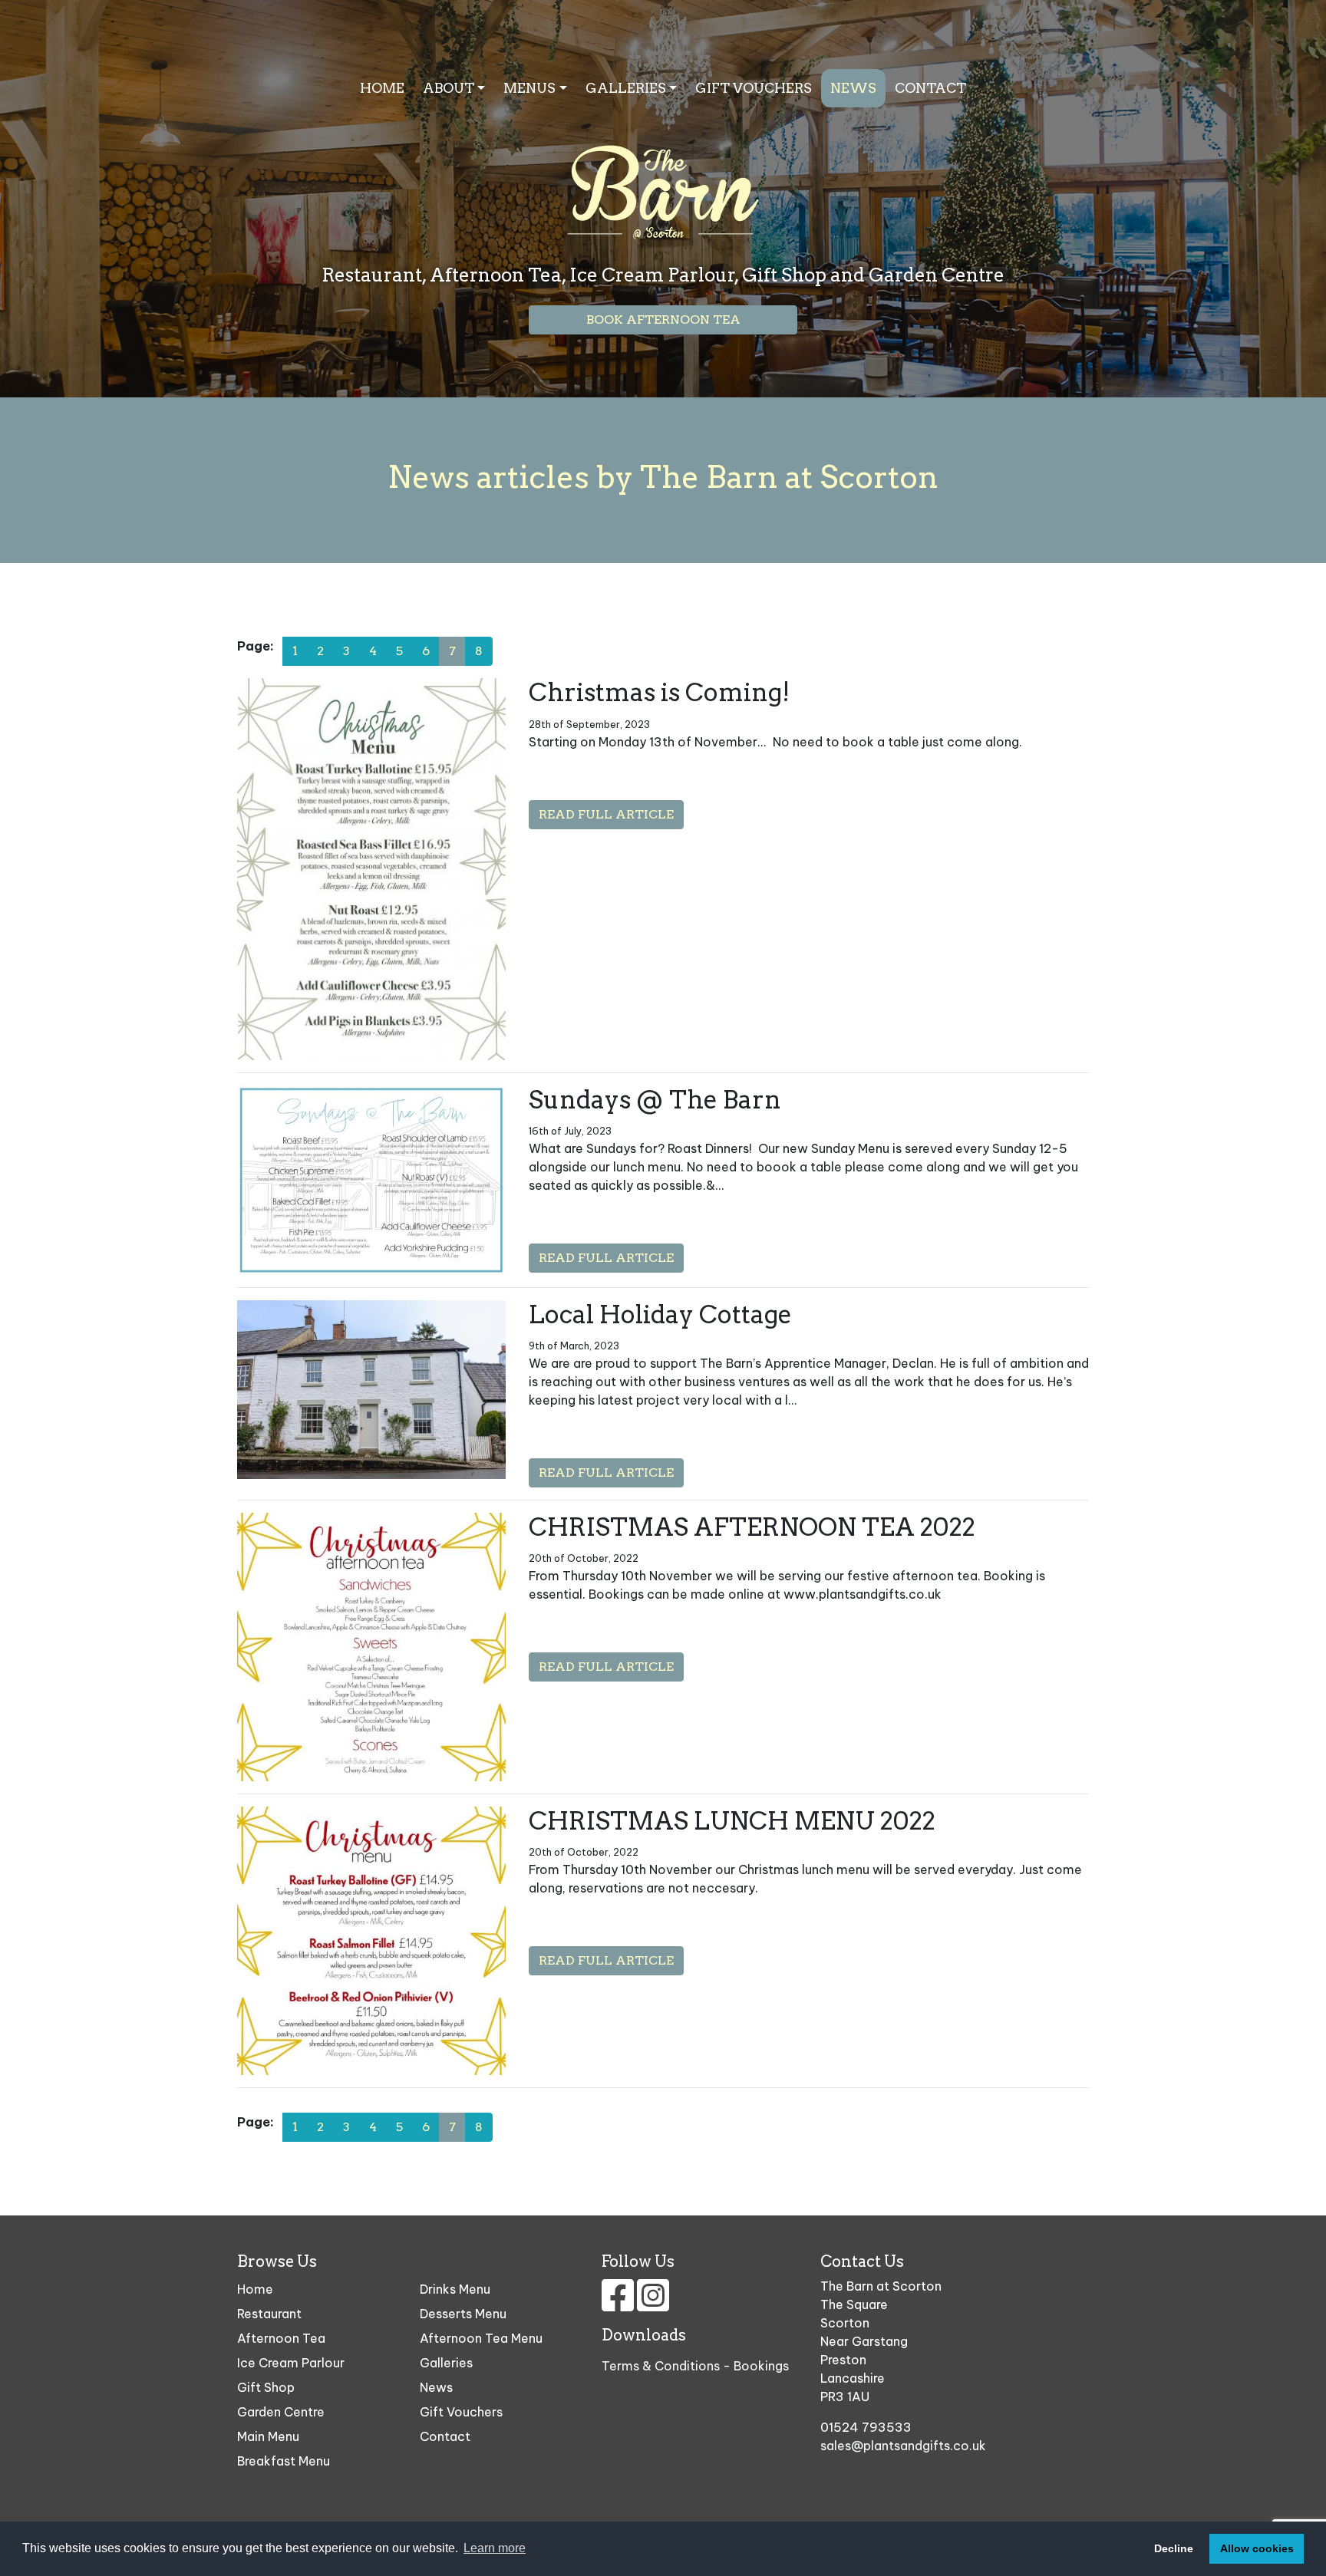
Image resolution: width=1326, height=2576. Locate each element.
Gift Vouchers (754, 88)
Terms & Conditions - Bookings (695, 2366)
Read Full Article (606, 814)
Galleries (446, 2363)
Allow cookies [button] (1257, 2548)
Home (382, 88)
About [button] (449, 88)
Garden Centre (281, 2412)
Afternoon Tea (281, 2338)
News (853, 88)
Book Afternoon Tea (663, 320)
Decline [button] (1174, 2548)
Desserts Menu (463, 2314)
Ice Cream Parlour (291, 2363)
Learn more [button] (495, 2548)
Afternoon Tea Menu (481, 2338)
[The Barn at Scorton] (663, 174)
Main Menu (268, 2436)
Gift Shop (266, 2387)
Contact (930, 88)
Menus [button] (529, 88)
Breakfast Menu (284, 2461)
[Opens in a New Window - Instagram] (653, 2304)
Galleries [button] (626, 88)
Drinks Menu (455, 2289)
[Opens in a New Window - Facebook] (619, 2304)
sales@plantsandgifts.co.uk (903, 2446)
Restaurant (269, 2314)
